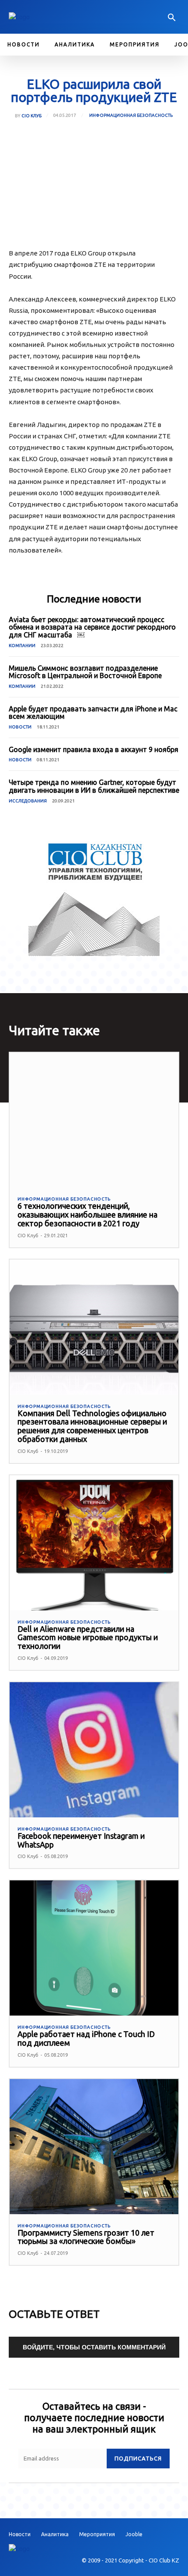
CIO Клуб (31, 116)
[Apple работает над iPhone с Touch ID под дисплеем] (94, 1948)
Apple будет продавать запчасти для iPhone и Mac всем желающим (93, 713)
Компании (22, 646)
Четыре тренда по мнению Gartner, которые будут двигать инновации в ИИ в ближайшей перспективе (94, 786)
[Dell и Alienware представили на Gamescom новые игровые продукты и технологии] (94, 1543)
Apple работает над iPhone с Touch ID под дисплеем (86, 2038)
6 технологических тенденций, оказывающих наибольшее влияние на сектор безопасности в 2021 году (87, 1214)
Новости (20, 727)
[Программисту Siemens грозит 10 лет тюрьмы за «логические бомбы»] (94, 2147)
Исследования (28, 801)
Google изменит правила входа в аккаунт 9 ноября (94, 749)
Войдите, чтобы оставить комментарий (94, 2347)
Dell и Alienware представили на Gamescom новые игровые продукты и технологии (88, 1638)
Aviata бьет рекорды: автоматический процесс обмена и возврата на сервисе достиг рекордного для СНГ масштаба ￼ (92, 627)
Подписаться (138, 2458)
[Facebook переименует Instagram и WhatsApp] (94, 1750)
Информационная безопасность (131, 115)
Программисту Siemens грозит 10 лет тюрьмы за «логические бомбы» (86, 2237)
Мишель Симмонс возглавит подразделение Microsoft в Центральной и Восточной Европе (85, 672)
